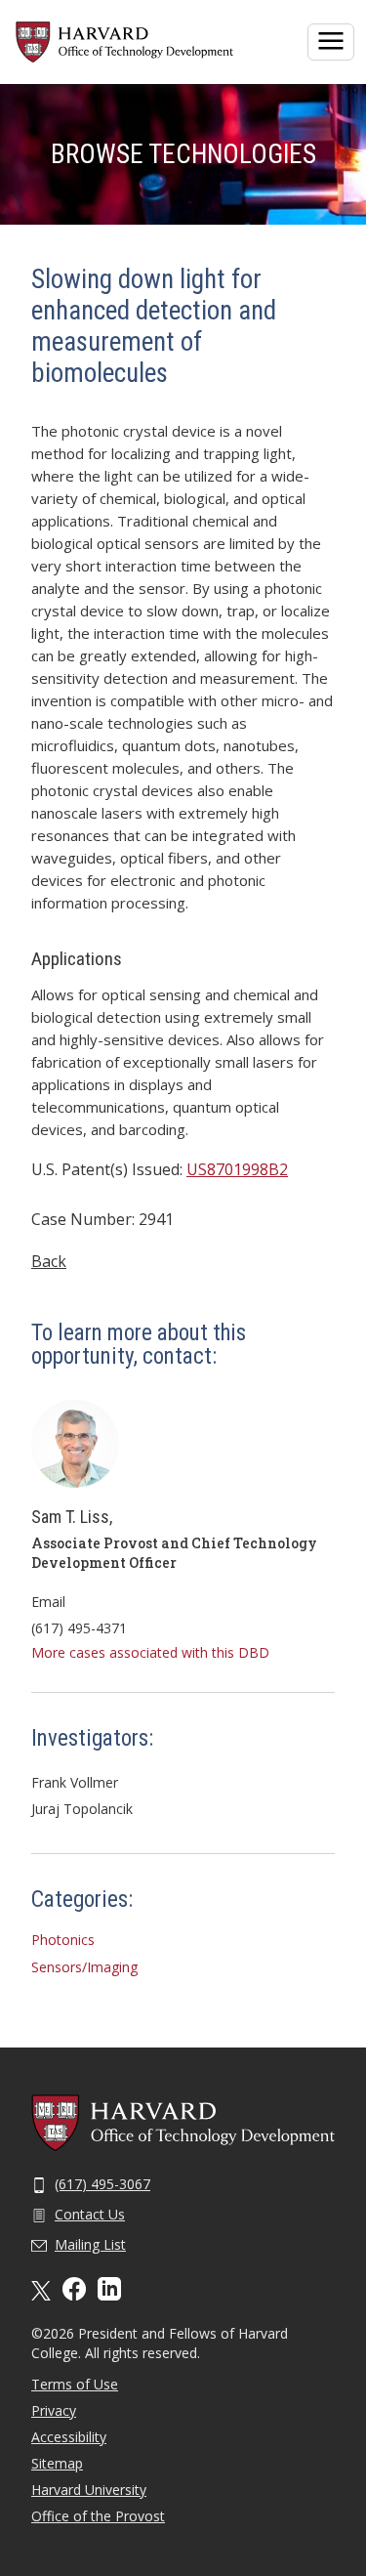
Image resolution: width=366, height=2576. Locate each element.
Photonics (63, 1940)
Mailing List (90, 2244)
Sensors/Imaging (84, 1967)
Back (49, 1261)
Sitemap (57, 2463)
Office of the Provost (98, 2516)
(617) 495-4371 (79, 1628)
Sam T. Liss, (72, 1517)
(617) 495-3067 (102, 2184)
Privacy (54, 2410)
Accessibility (69, 2437)
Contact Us (90, 2214)
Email (48, 1602)
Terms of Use (75, 2384)
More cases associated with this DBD (150, 1652)
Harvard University (89, 2490)
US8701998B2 (237, 1169)
